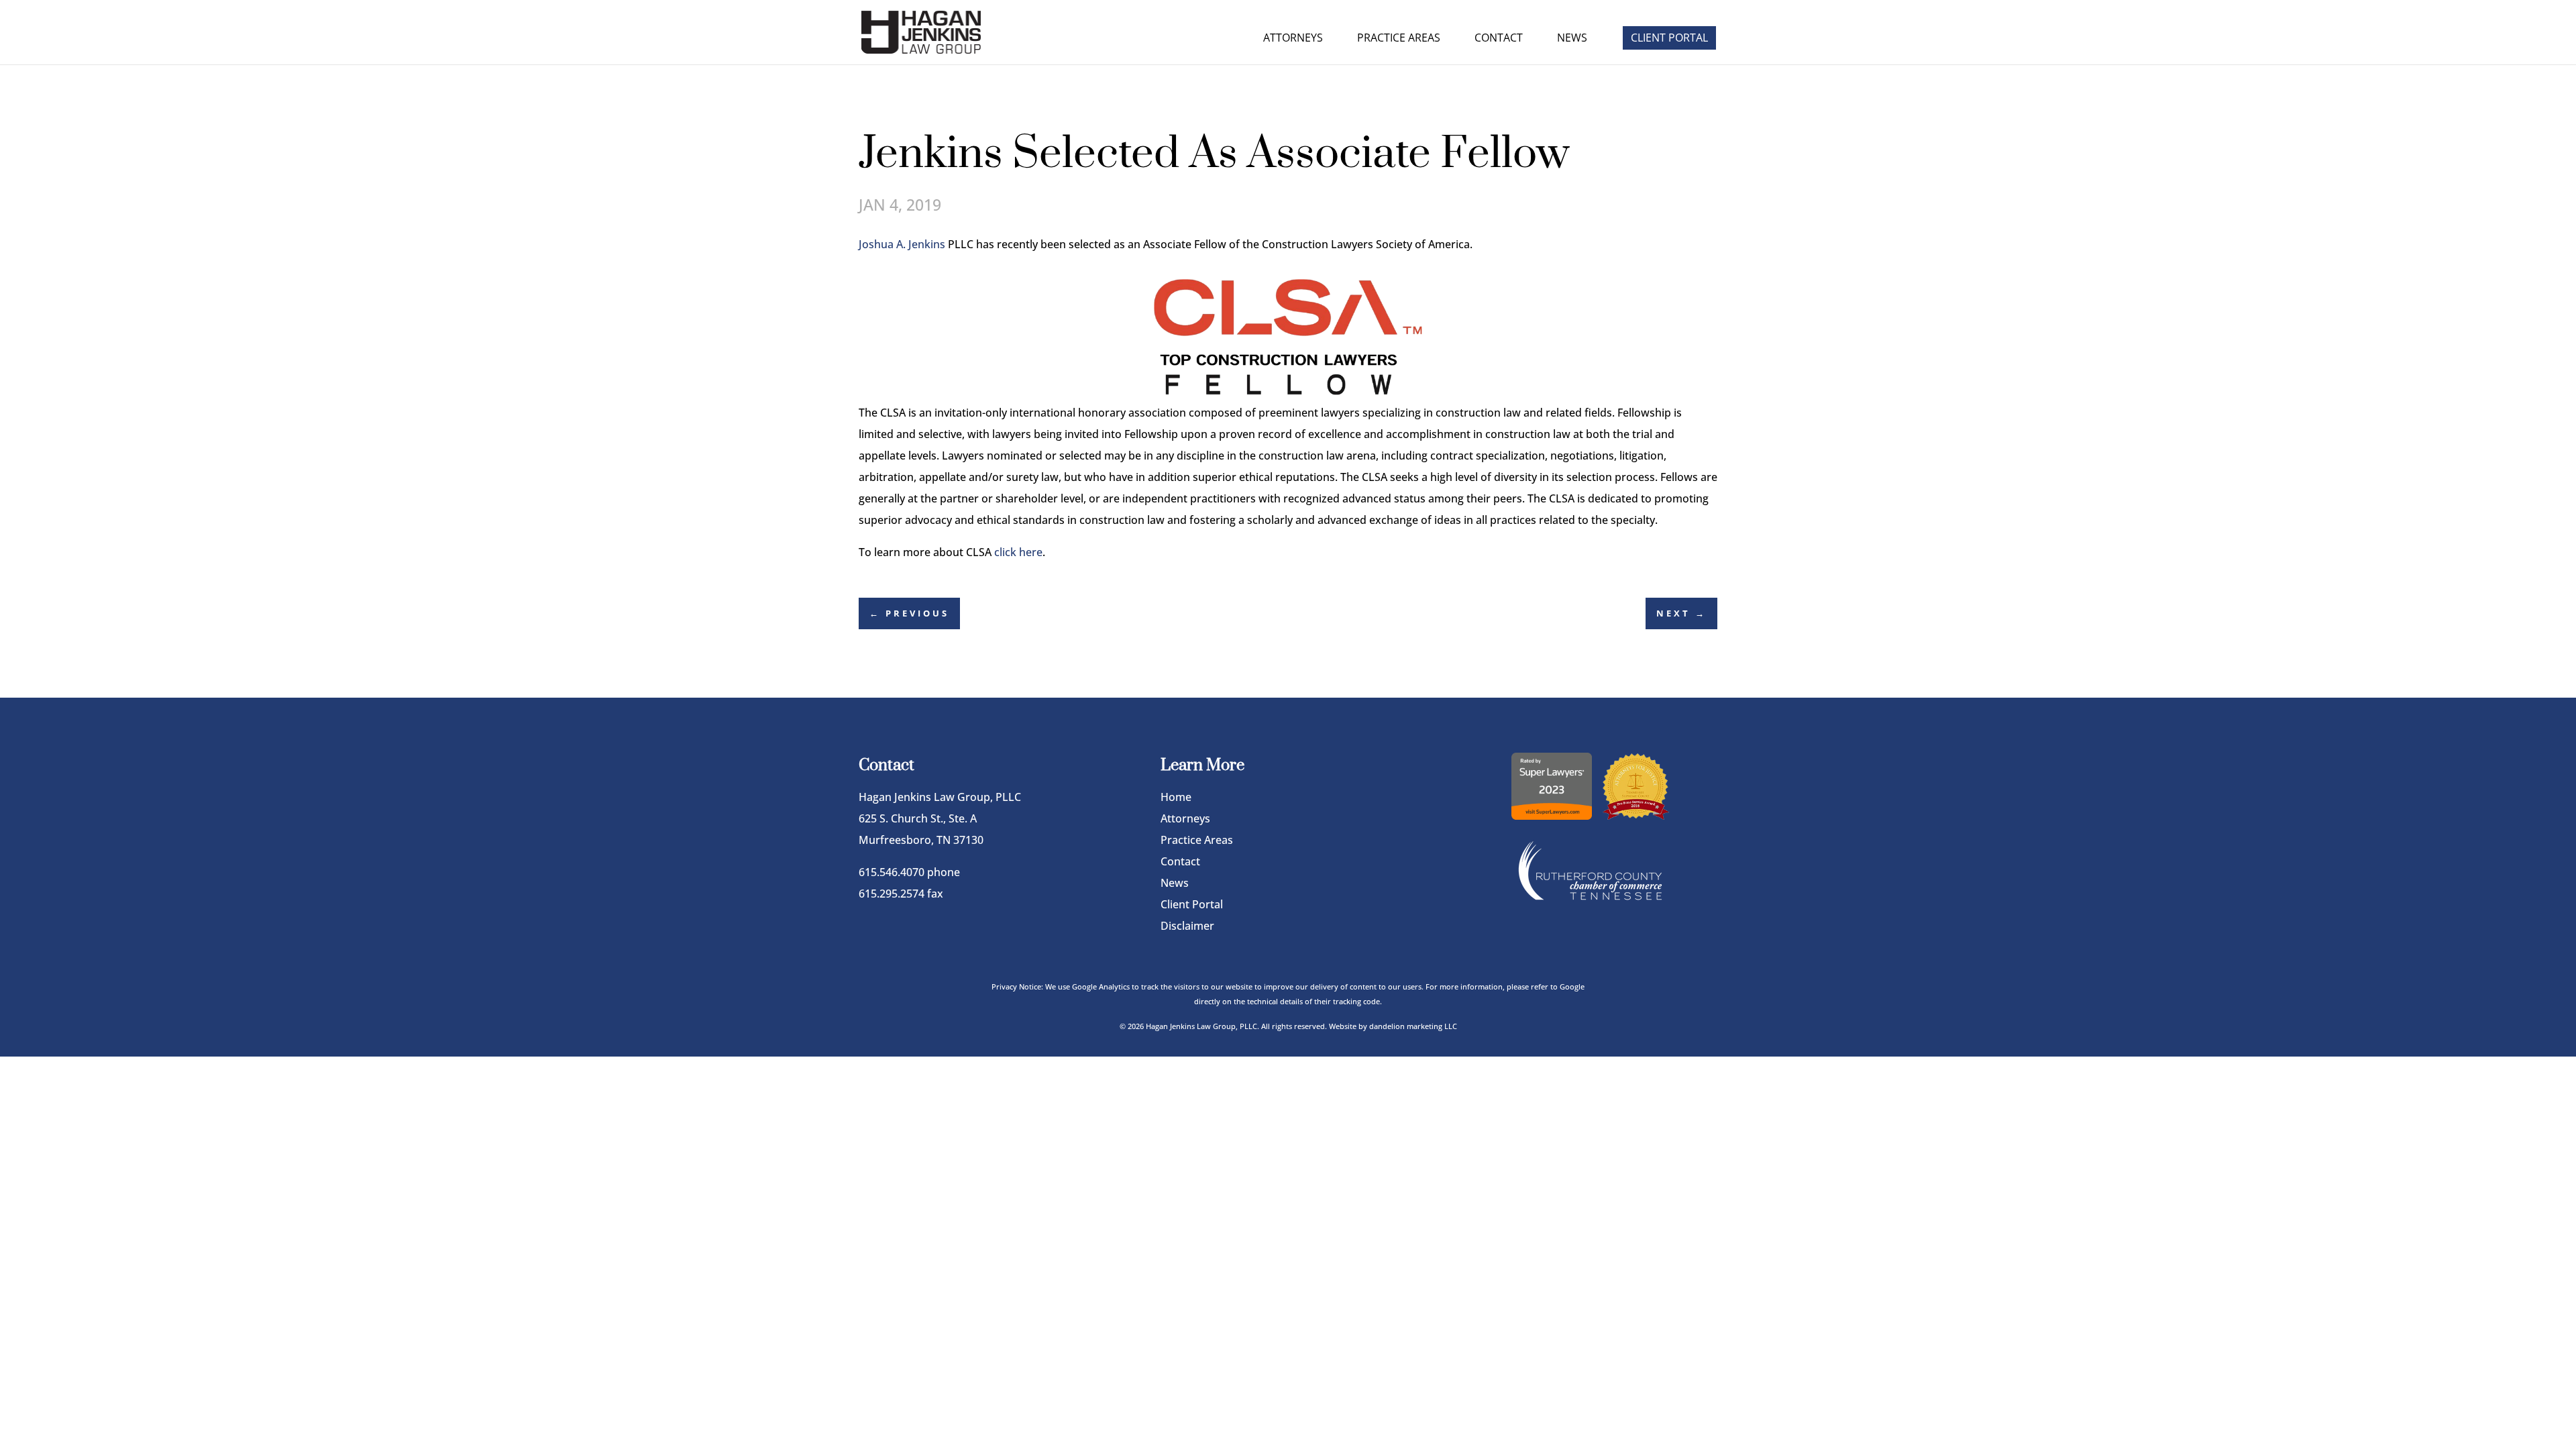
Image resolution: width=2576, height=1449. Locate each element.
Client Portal (1669, 38)
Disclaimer (1187, 926)
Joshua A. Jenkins (902, 244)
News (1572, 39)
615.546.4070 (892, 872)
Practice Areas (1399, 39)
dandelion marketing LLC (1413, 1026)
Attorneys (1293, 39)
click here (1018, 552)
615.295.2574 (892, 894)
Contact (1499, 39)
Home (1176, 797)
